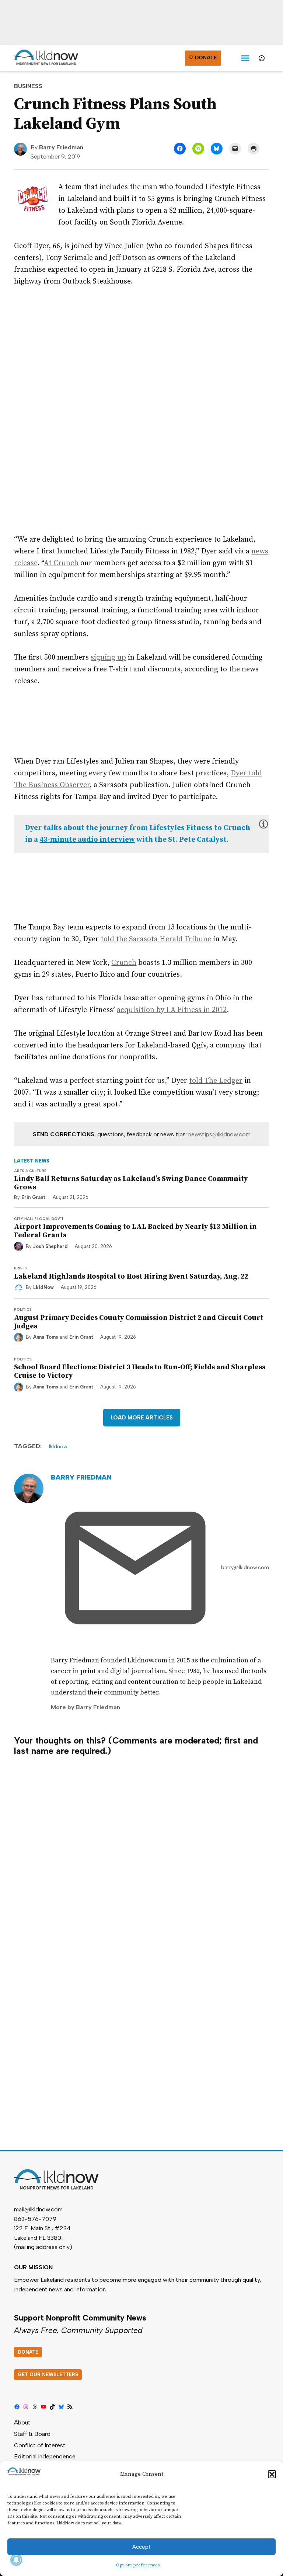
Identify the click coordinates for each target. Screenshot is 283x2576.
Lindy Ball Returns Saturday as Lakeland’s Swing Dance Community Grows (131, 1183)
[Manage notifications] (16, 2560)
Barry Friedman (61, 147)
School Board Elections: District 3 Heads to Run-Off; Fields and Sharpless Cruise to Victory (140, 1371)
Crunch (124, 963)
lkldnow (58, 1447)
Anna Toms (46, 1337)
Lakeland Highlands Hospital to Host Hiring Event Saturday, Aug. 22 (131, 1276)
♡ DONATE (203, 58)
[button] (272, 2474)
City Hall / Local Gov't (39, 1219)
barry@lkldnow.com (245, 1567)
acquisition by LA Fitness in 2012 (172, 1010)
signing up (108, 658)
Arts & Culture (30, 1171)
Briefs (20, 1268)
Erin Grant (33, 1197)
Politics (23, 1309)
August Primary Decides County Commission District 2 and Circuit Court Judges (139, 1322)
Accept (141, 2547)
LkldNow (43, 1287)
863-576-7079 (35, 2219)
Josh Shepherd (50, 1246)
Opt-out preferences (138, 2565)
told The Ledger (216, 1081)
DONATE (28, 2352)
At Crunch (61, 563)
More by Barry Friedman (85, 1707)
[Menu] (245, 58)
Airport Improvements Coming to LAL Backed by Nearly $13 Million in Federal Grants (135, 1231)
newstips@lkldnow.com (219, 1134)
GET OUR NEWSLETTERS (48, 2375)
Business (28, 86)
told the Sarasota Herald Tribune (156, 939)
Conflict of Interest (40, 2445)
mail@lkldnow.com (38, 2209)
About (22, 2422)
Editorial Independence (45, 2456)
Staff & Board (32, 2434)
